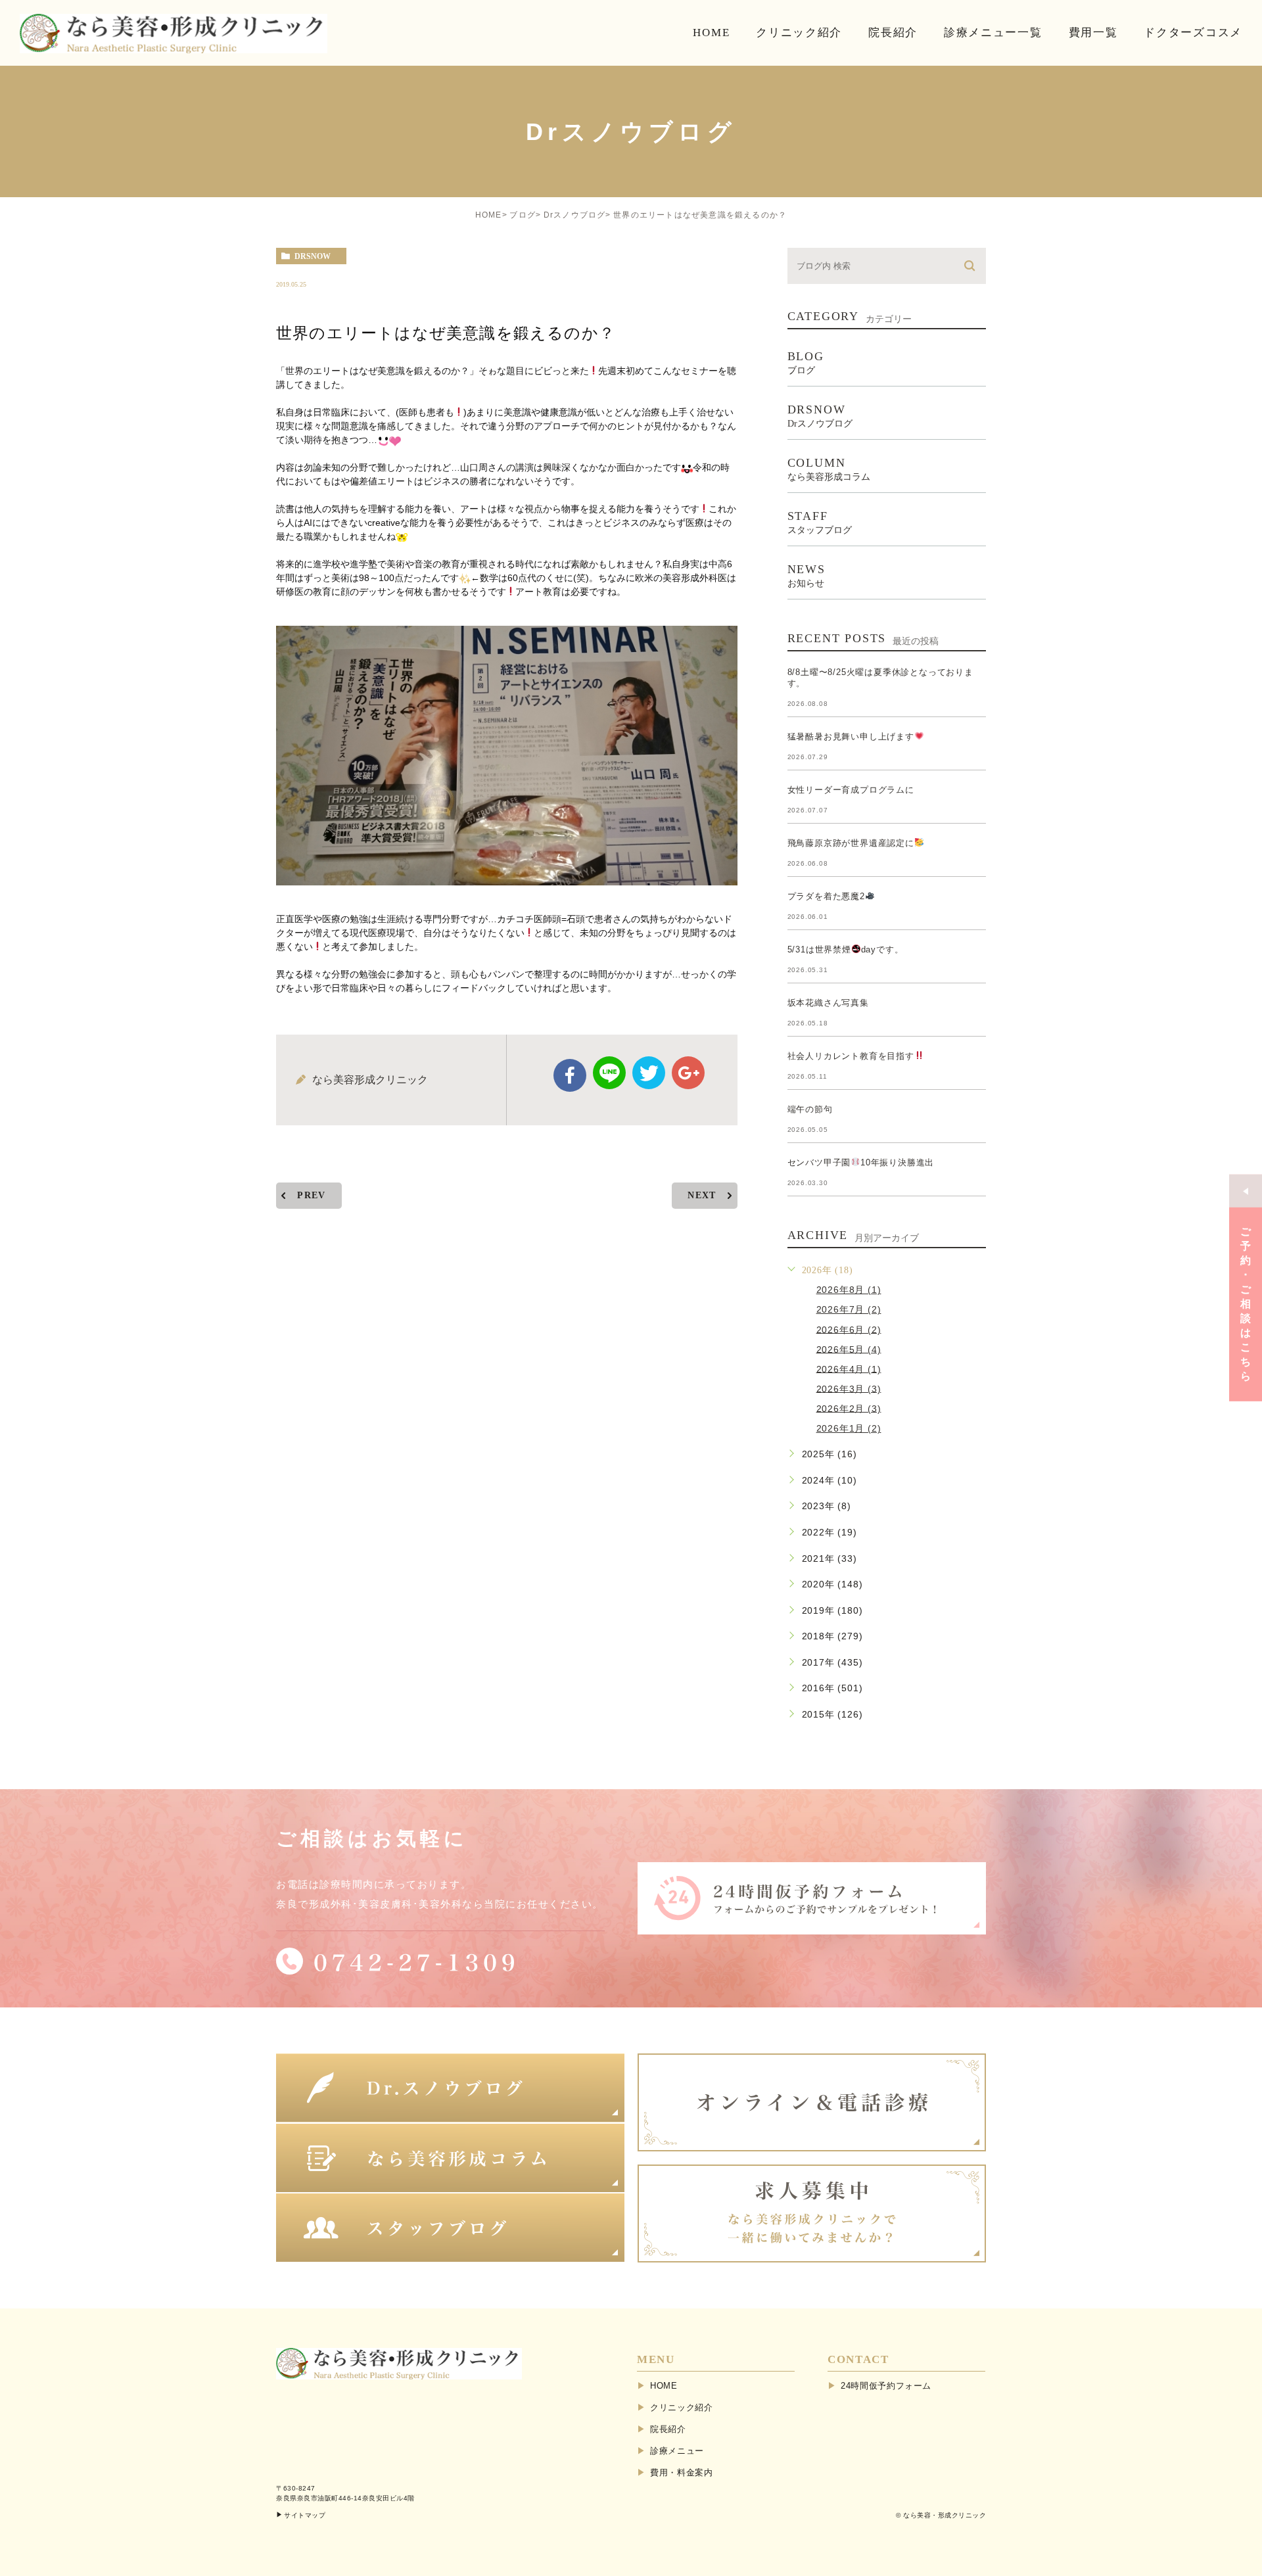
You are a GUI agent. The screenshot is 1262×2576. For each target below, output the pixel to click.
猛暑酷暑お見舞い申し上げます (851, 737)
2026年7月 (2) (849, 1309)
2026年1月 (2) (849, 1428)
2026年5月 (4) (849, 1349)
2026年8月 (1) (849, 1290)
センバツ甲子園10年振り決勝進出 (861, 1162)
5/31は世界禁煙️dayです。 (846, 949)
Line (609, 1073)
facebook (570, 1075)
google (688, 1073)
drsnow (313, 256)
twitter (649, 1073)
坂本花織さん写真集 (828, 1003)
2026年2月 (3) (849, 1408)
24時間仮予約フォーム (886, 2386)
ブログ (523, 215)
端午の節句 (810, 1109)
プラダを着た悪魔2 (826, 896)
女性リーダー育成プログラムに (851, 790)
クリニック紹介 (682, 2407)
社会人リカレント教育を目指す (851, 1056)
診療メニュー (677, 2451)
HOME (489, 215)
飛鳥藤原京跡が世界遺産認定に (851, 843)
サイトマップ (305, 2515)
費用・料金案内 (682, 2472)
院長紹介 (668, 2429)
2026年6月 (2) (849, 1329)
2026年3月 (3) (849, 1388)
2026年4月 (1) (849, 1369)
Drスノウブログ (575, 215)
